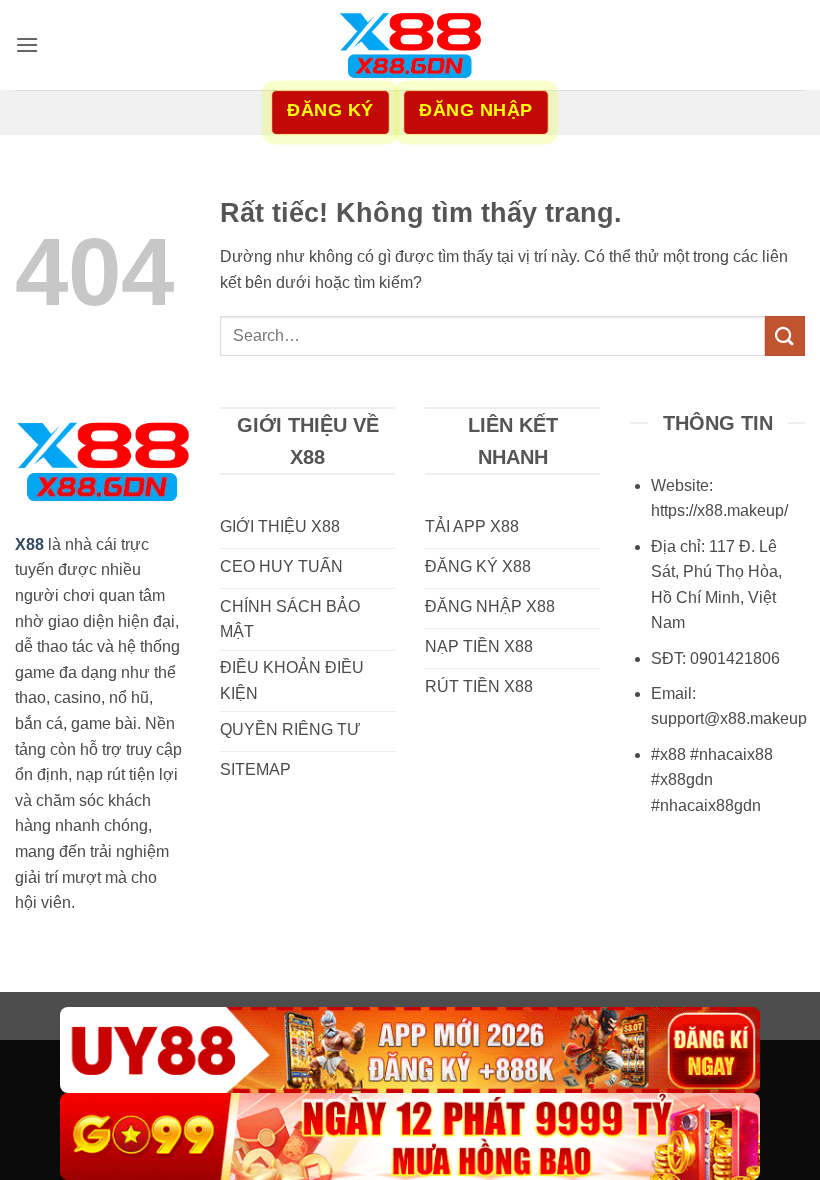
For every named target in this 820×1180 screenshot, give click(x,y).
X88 (29, 544)
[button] (27, 44)
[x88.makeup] (410, 45)
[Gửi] (785, 335)
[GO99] (410, 1136)
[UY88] (410, 1050)
